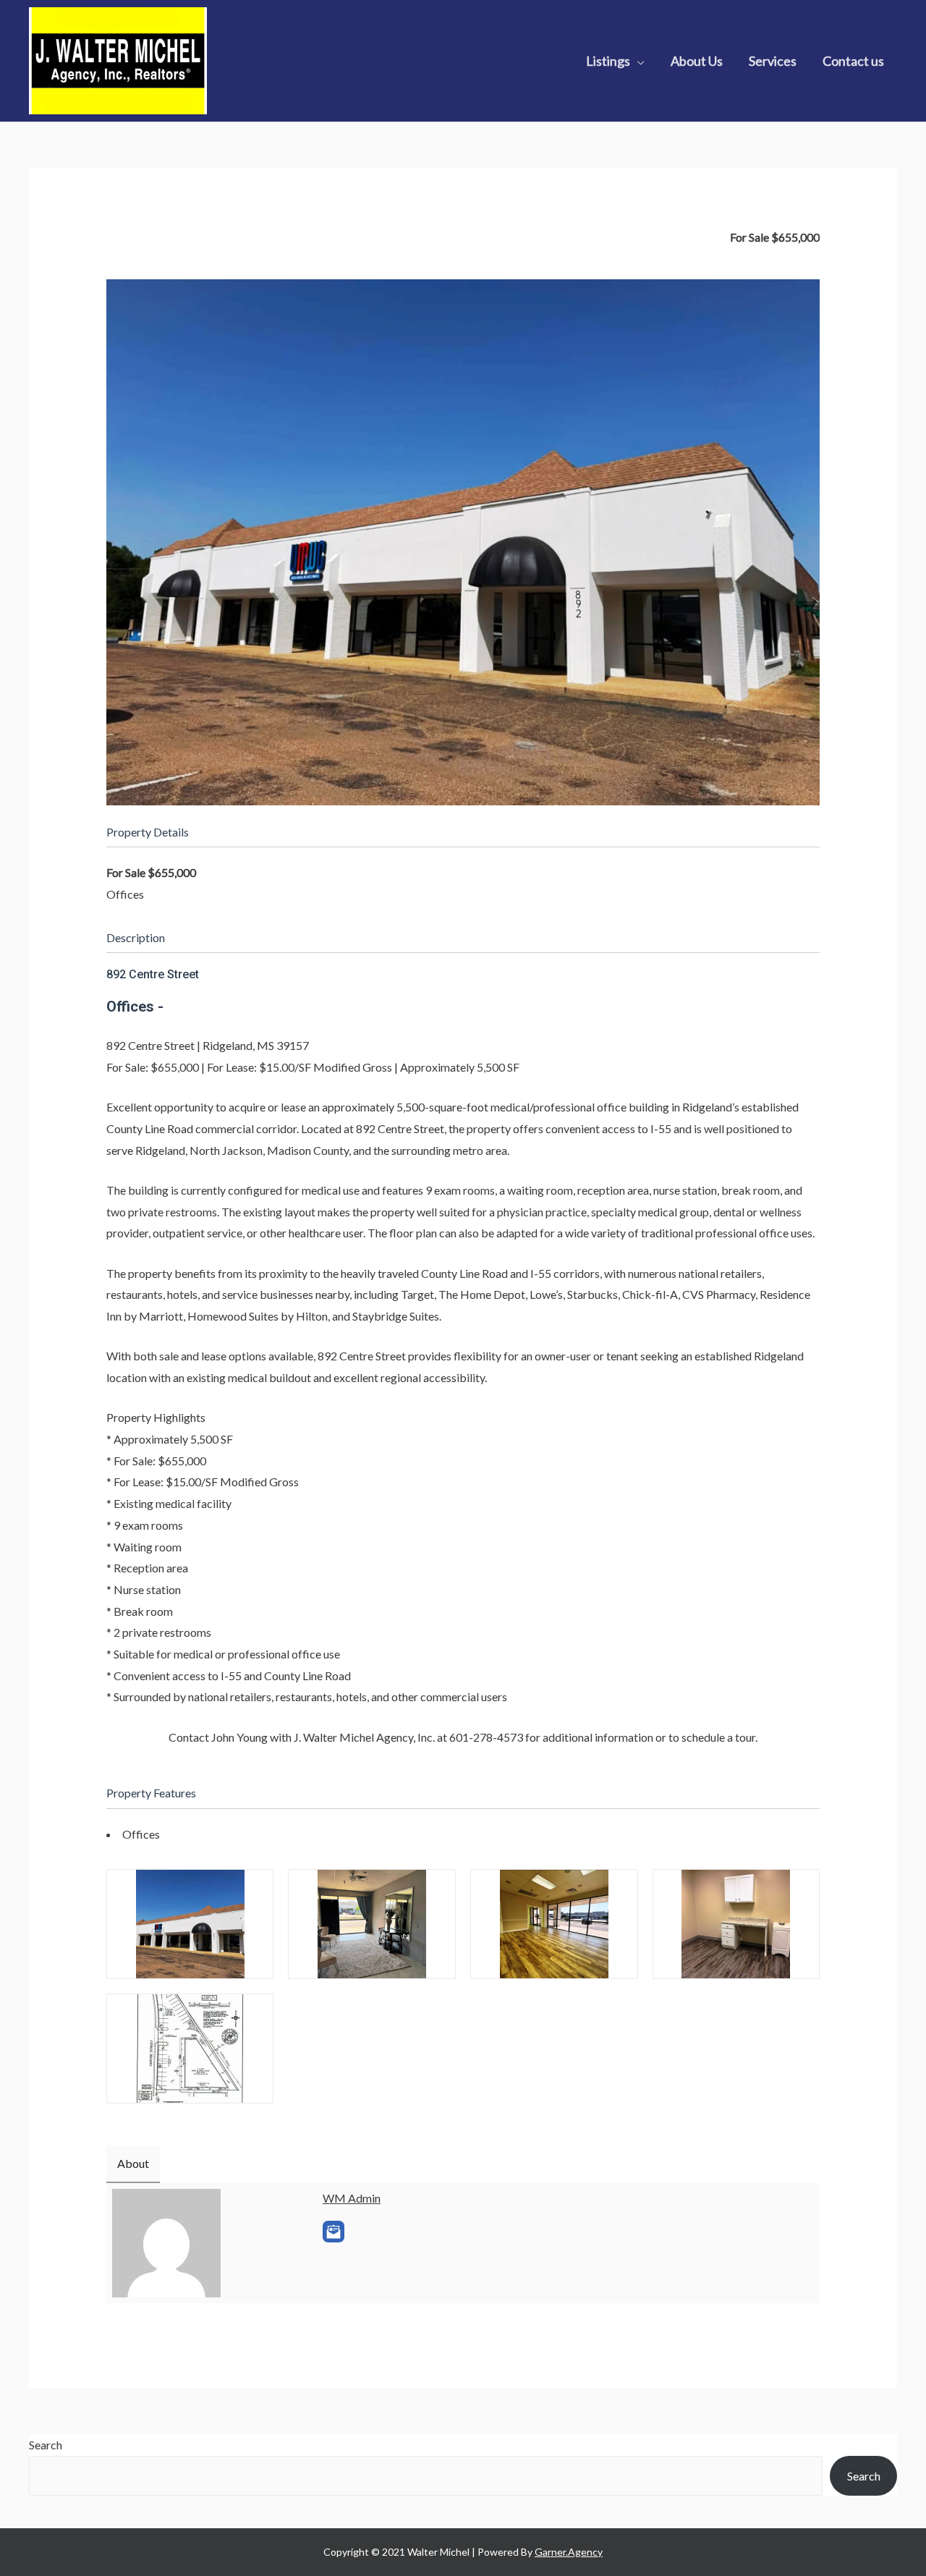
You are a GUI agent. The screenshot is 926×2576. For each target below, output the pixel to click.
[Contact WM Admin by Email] (334, 2232)
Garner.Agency (569, 2552)
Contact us (853, 61)
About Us (697, 61)
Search (46, 2445)
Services (773, 61)
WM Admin (352, 2198)
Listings (608, 61)
